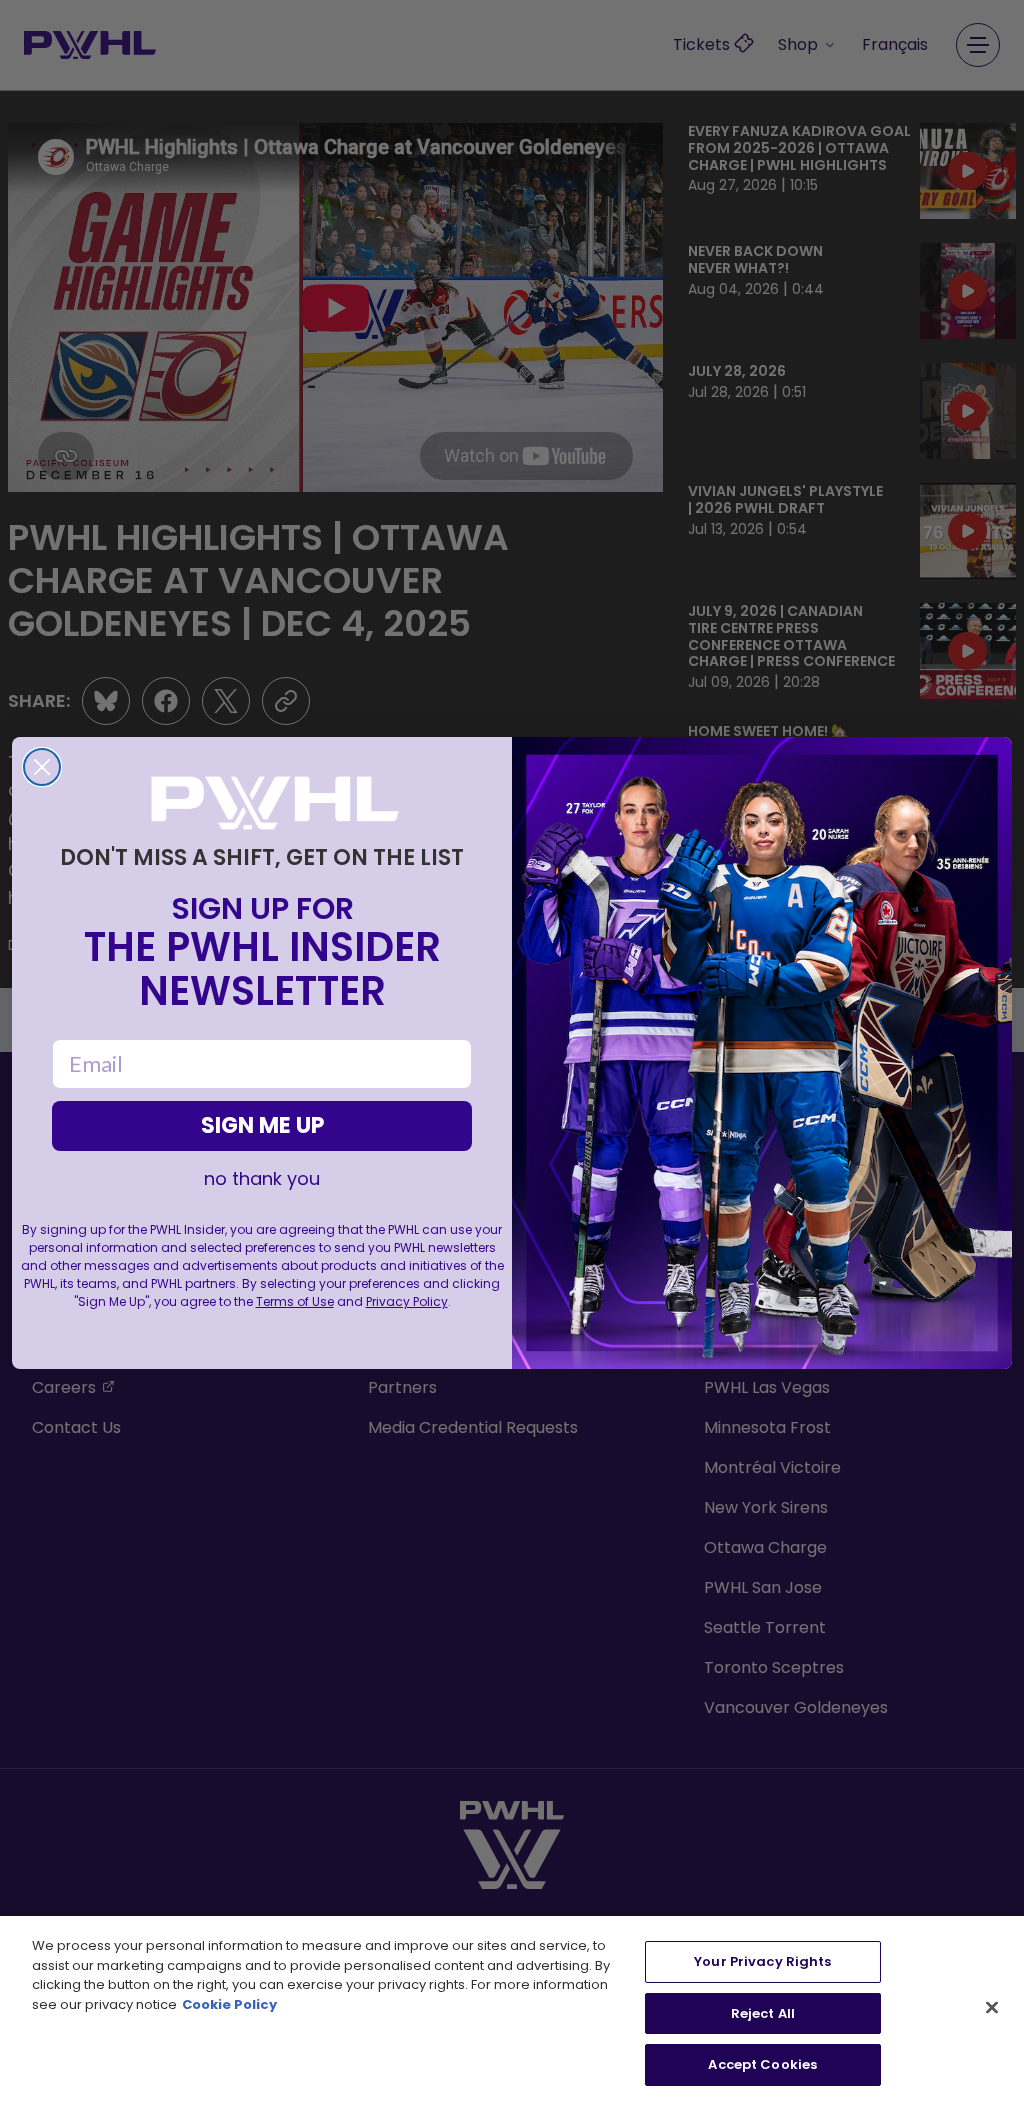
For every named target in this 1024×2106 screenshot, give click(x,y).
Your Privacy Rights (762, 1961)
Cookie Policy (229, 2004)
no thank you (262, 1179)
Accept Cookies (762, 2064)
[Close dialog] (42, 767)
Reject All (763, 2013)
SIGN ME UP (262, 1125)
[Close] (992, 2008)
